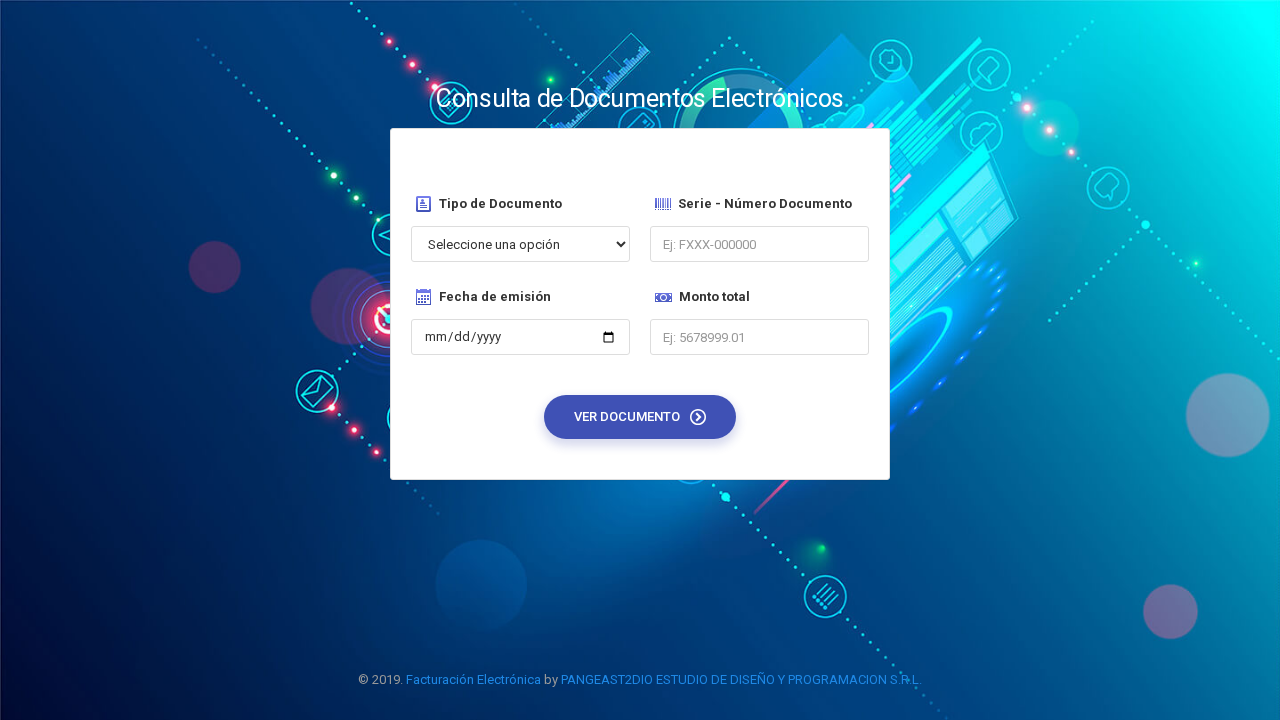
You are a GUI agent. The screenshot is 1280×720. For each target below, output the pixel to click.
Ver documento (628, 416)
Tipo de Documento (500, 203)
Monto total (714, 296)
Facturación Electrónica (473, 679)
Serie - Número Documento (765, 203)
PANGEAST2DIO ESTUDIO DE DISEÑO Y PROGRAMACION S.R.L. (741, 679)
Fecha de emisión (495, 296)
